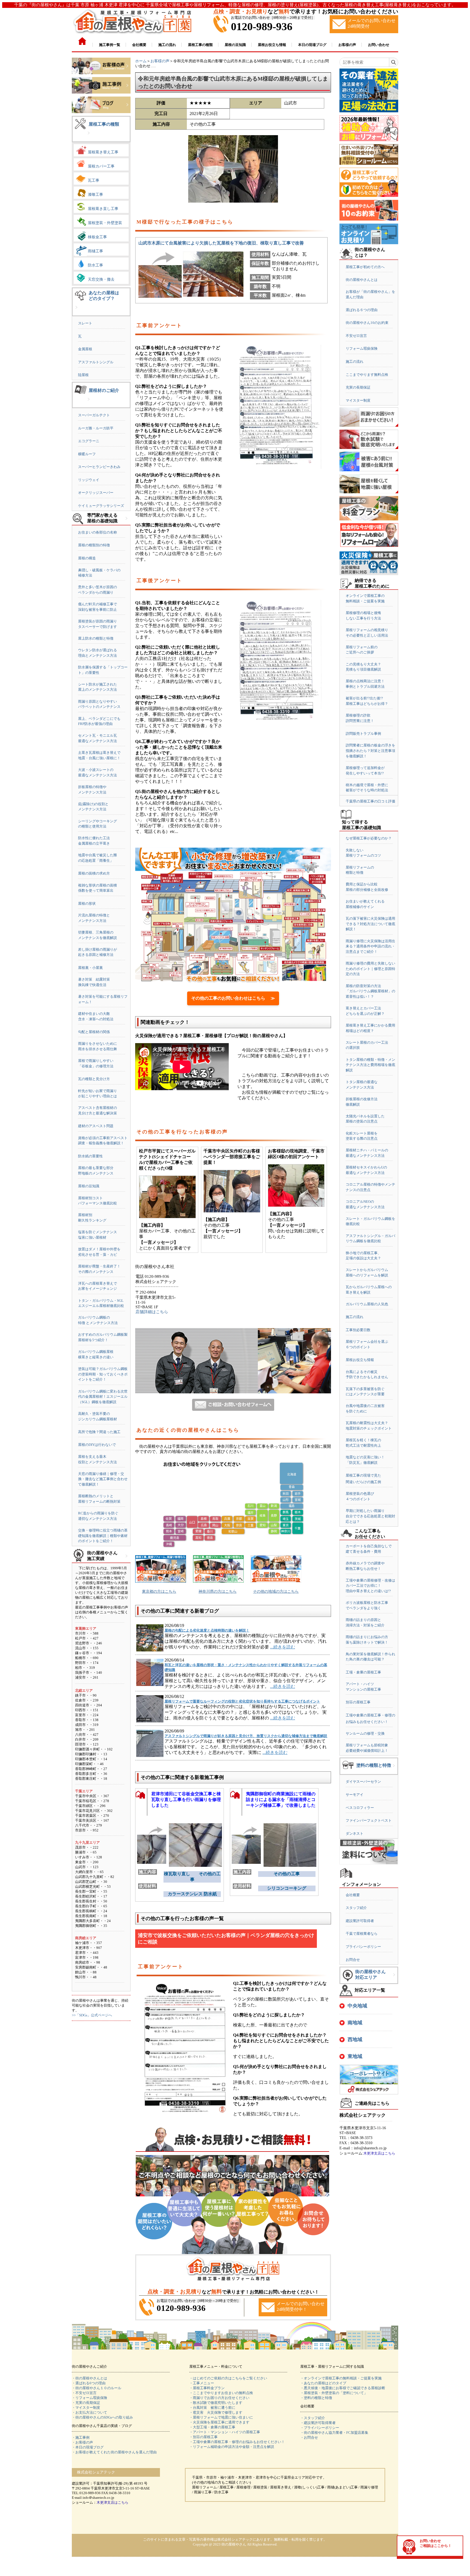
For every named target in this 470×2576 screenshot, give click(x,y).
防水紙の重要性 (90, 1156)
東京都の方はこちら (159, 1591)
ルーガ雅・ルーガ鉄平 (96, 428)
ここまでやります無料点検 (367, 375)
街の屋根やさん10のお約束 (367, 323)
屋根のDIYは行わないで (97, 1445)
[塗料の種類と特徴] (394, 1770)
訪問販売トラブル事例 (363, 734)
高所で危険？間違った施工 (99, 1432)
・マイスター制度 (86, 2408)
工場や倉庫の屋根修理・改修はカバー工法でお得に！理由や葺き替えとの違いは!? (370, 1586)
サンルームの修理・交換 (365, 1733)
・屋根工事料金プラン (207, 2388)
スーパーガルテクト (94, 415)
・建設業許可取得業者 (318, 2423)
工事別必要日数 (358, 1330)
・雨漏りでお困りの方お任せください (219, 2398)
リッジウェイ (89, 480)
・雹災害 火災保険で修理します (216, 2412)
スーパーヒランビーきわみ (99, 467)
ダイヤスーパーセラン (363, 1782)
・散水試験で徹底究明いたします (216, 2403)
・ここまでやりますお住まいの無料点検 (221, 2393)
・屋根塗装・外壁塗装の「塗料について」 (334, 2393)
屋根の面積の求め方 (94, 873)
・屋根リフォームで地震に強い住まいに (221, 2417)
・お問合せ (309, 2437)
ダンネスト (355, 1833)
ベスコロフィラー (360, 1808)
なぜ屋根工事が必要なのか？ (369, 838)
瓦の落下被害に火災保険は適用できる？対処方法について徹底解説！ (370, 924)
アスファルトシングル (96, 362)
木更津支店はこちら (379, 2153)
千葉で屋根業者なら (362, 1934)
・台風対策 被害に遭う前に (212, 2408)
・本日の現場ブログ (88, 2447)
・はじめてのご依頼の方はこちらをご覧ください (228, 2378)
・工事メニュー (202, 2383)
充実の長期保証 (358, 387)
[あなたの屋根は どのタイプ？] (76, 311)
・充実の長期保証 (86, 2403)
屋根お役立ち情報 (360, 1360)
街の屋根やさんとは (362, 280)
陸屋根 (83, 375)
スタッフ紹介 (356, 1908)
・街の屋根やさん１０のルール (97, 2388)
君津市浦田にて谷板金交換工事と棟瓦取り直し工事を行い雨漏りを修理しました (186, 1800)
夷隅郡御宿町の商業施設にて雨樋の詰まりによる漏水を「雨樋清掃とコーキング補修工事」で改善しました (281, 1800)
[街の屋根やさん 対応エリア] (394, 1979)
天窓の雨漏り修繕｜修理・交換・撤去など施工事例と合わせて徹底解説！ (103, 1479)
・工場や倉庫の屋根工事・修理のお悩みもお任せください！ (237, 2442)
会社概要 (353, 1895)
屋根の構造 (87, 558)
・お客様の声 (82, 2442)
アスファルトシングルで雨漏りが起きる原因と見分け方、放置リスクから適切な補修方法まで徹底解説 (246, 1736)
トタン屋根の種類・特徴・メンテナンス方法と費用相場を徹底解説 (370, 1065)
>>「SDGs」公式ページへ (92, 2015)
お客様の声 (160, 61)
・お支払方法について (89, 2412)
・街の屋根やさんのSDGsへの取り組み (102, 2417)
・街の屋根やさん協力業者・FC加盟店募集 (334, 2433)
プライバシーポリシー (363, 1947)
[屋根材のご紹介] (89, 403)
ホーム (141, 61)
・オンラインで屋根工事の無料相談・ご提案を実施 (341, 2378)
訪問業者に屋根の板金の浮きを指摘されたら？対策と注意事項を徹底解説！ (370, 751)
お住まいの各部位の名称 (98, 532)
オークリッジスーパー (96, 493)
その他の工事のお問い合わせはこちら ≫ (233, 998)
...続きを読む (283, 1647)
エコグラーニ (89, 441)
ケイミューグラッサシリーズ (101, 506)
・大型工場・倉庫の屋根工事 (212, 2427)
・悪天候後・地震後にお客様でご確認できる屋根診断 (343, 2388)
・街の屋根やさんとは (89, 2378)
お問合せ (353, 1960)
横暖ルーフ (87, 454)
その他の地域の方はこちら (276, 1591)
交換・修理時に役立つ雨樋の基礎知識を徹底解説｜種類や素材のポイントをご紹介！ (103, 1536)
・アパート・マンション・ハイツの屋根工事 (225, 2432)
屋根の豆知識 (89, 1186)
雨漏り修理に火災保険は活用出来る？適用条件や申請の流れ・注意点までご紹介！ (370, 946)
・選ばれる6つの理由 (89, 2383)
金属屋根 (85, 349)
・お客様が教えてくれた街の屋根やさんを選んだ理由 (114, 2452)
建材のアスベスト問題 (96, 1126)
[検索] (393, 62)
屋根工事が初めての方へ (365, 267)
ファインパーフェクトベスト (369, 1820)
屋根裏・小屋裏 (90, 968)
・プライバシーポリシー (320, 2428)
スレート (85, 323)
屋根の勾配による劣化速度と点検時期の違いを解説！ (207, 1630)
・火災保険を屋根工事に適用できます (219, 2422)
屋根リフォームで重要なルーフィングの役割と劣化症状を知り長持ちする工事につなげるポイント (242, 1701)
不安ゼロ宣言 (356, 336)
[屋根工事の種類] (89, 137)
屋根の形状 (87, 903)
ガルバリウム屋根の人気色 (367, 1304)
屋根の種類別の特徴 (94, 545)
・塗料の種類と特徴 (316, 2398)
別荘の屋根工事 (358, 1702)
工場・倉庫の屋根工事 (363, 1672)
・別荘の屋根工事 (203, 2437)
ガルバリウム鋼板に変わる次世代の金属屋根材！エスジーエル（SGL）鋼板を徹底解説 (103, 1397)
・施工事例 (81, 2437)
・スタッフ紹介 (313, 2418)
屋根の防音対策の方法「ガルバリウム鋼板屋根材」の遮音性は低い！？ (370, 991)
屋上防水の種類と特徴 (96, 638)
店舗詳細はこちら (152, 1312)
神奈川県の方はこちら (218, 1591)
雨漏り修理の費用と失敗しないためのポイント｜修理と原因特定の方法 (370, 969)
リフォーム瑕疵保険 (362, 348)
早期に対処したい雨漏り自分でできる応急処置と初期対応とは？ (370, 1516)
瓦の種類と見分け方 (94, 1079)
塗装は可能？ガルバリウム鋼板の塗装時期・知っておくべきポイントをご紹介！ (103, 1374)
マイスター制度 (358, 400)
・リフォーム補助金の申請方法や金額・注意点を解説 (232, 2447)
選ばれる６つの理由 (362, 310)
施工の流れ (355, 362)
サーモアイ (355, 1795)
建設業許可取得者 (360, 1921)
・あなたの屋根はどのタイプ (323, 2383)
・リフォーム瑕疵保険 (89, 2398)
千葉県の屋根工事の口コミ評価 (370, 801)
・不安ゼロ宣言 (84, 2393)
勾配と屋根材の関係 (94, 1032)
